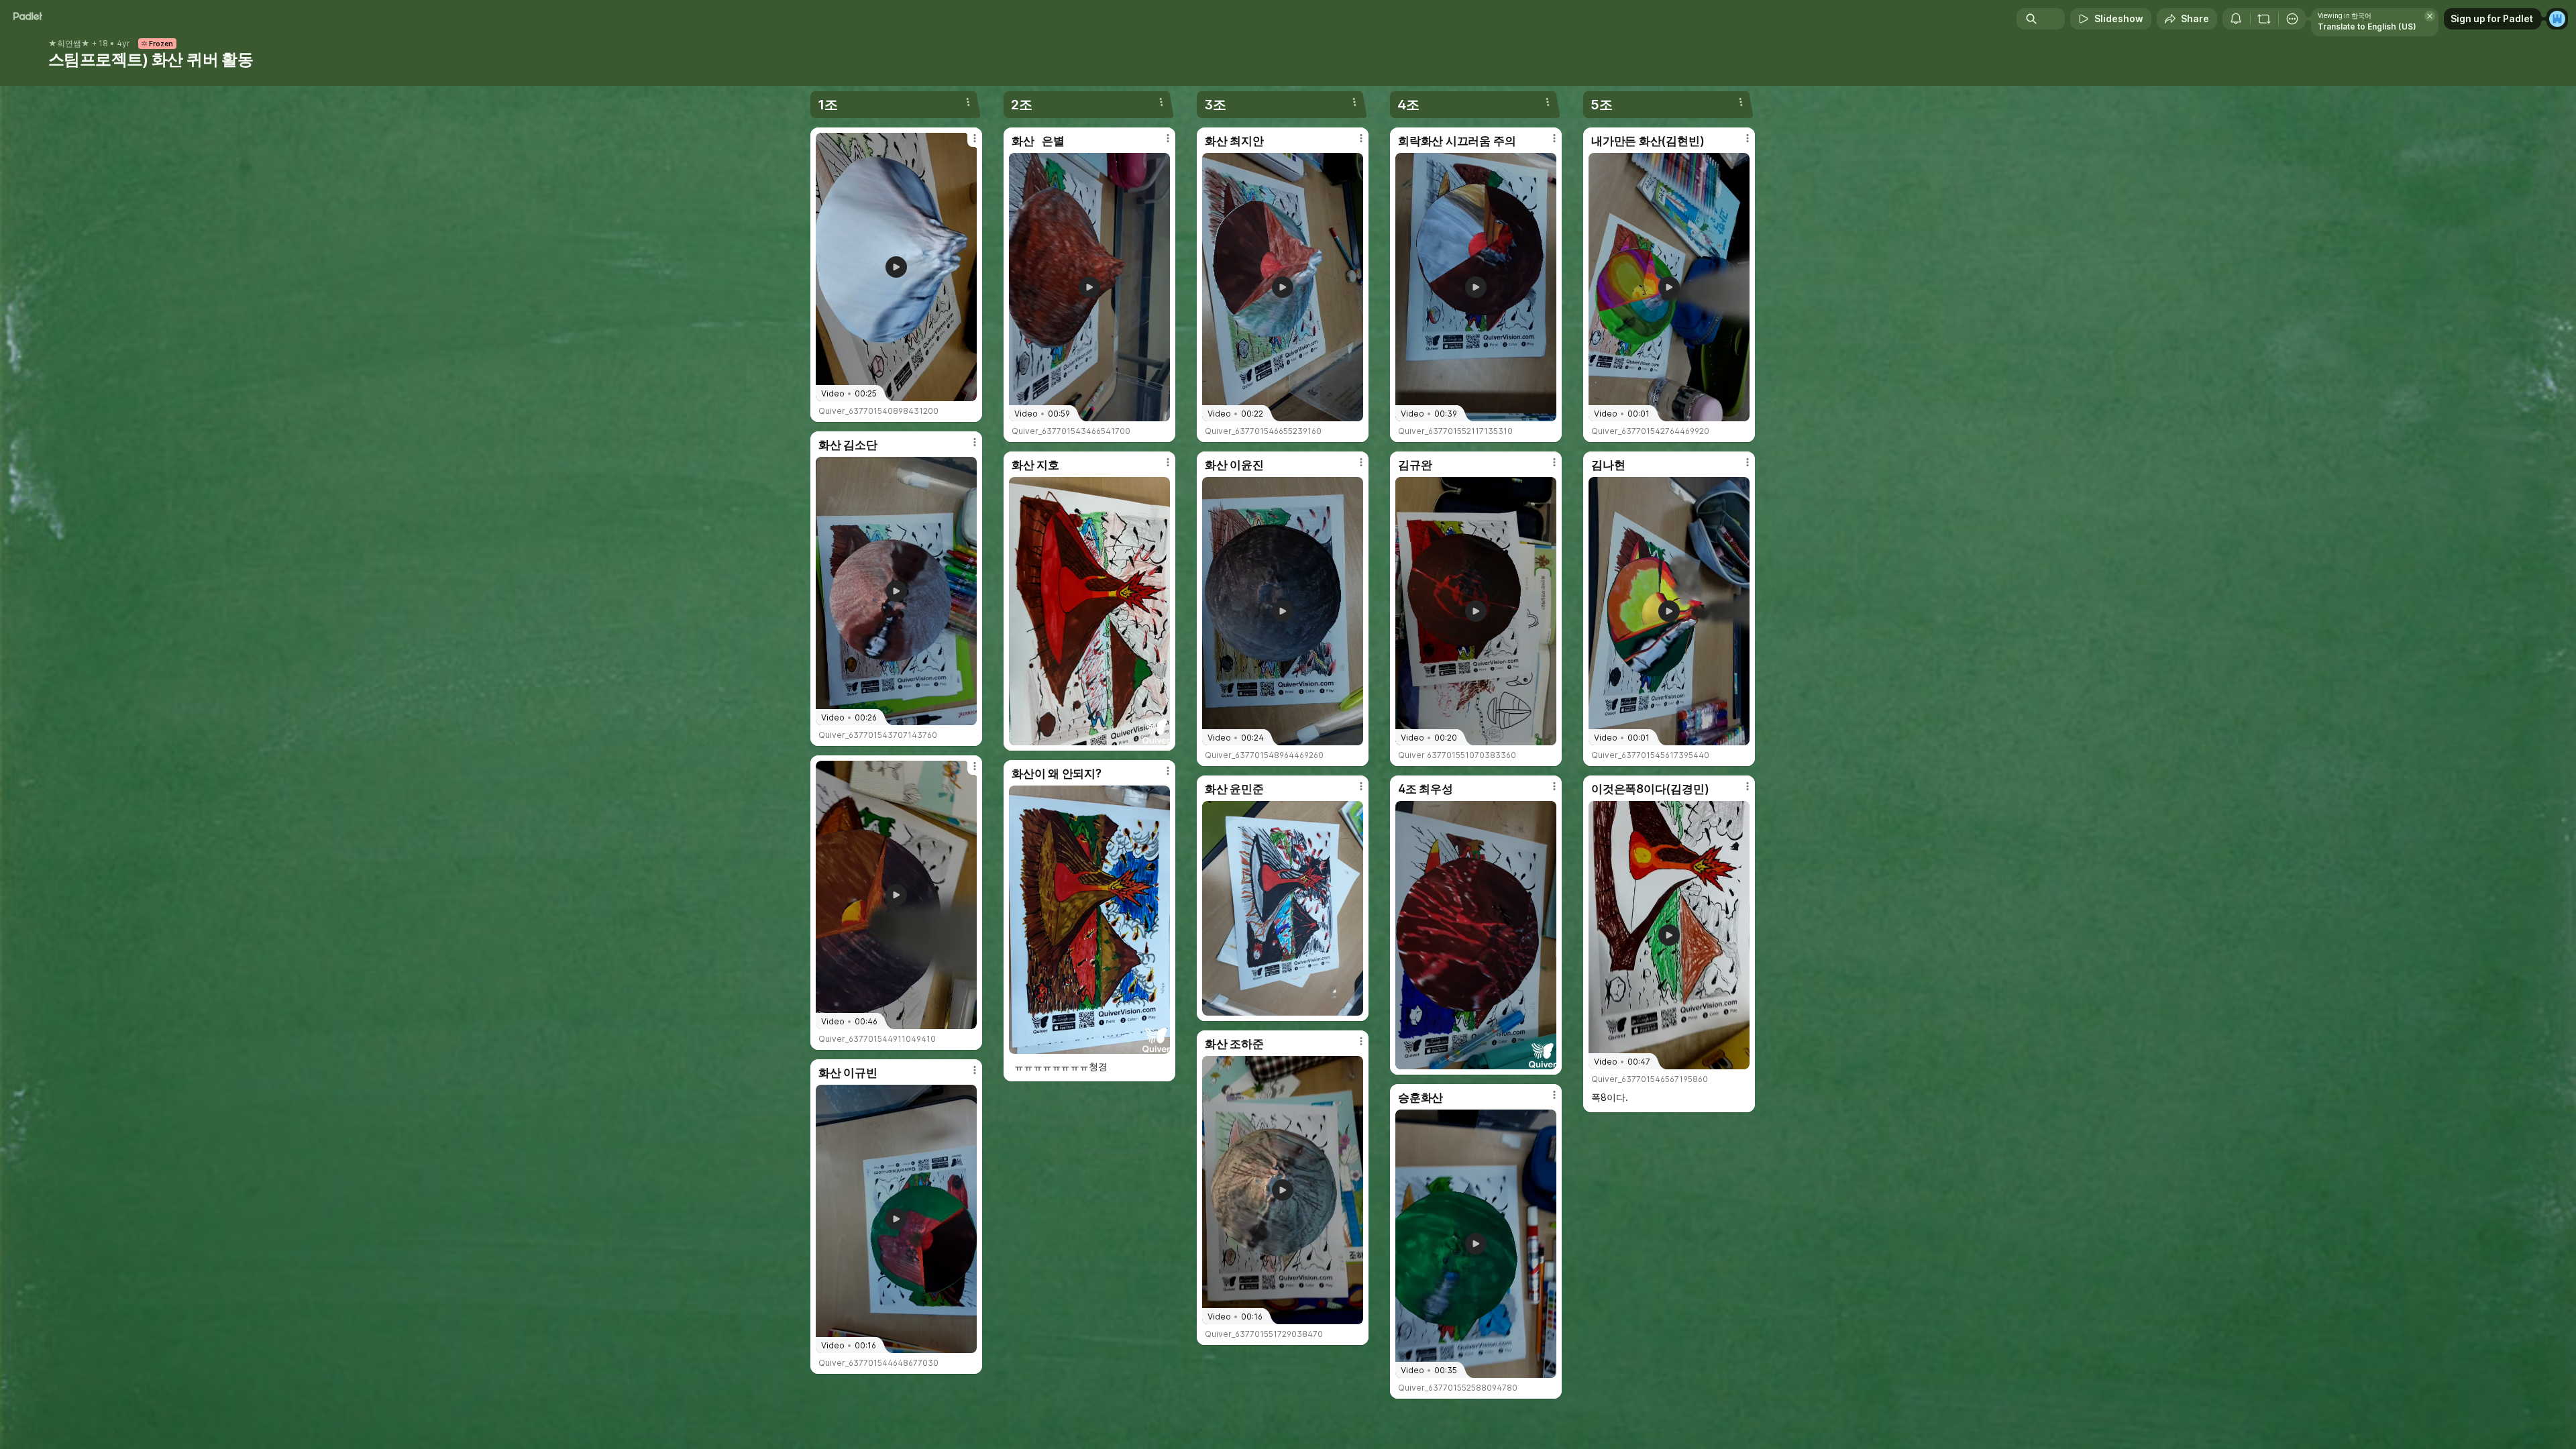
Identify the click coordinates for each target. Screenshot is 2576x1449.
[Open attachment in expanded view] (1089, 611)
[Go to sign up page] (2557, 19)
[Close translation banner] (2430, 16)
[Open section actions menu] (968, 102)
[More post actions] (975, 138)
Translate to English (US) (2367, 26)
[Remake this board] (2264, 19)
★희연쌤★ (69, 44)
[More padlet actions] (2292, 19)
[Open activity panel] (2236, 19)
